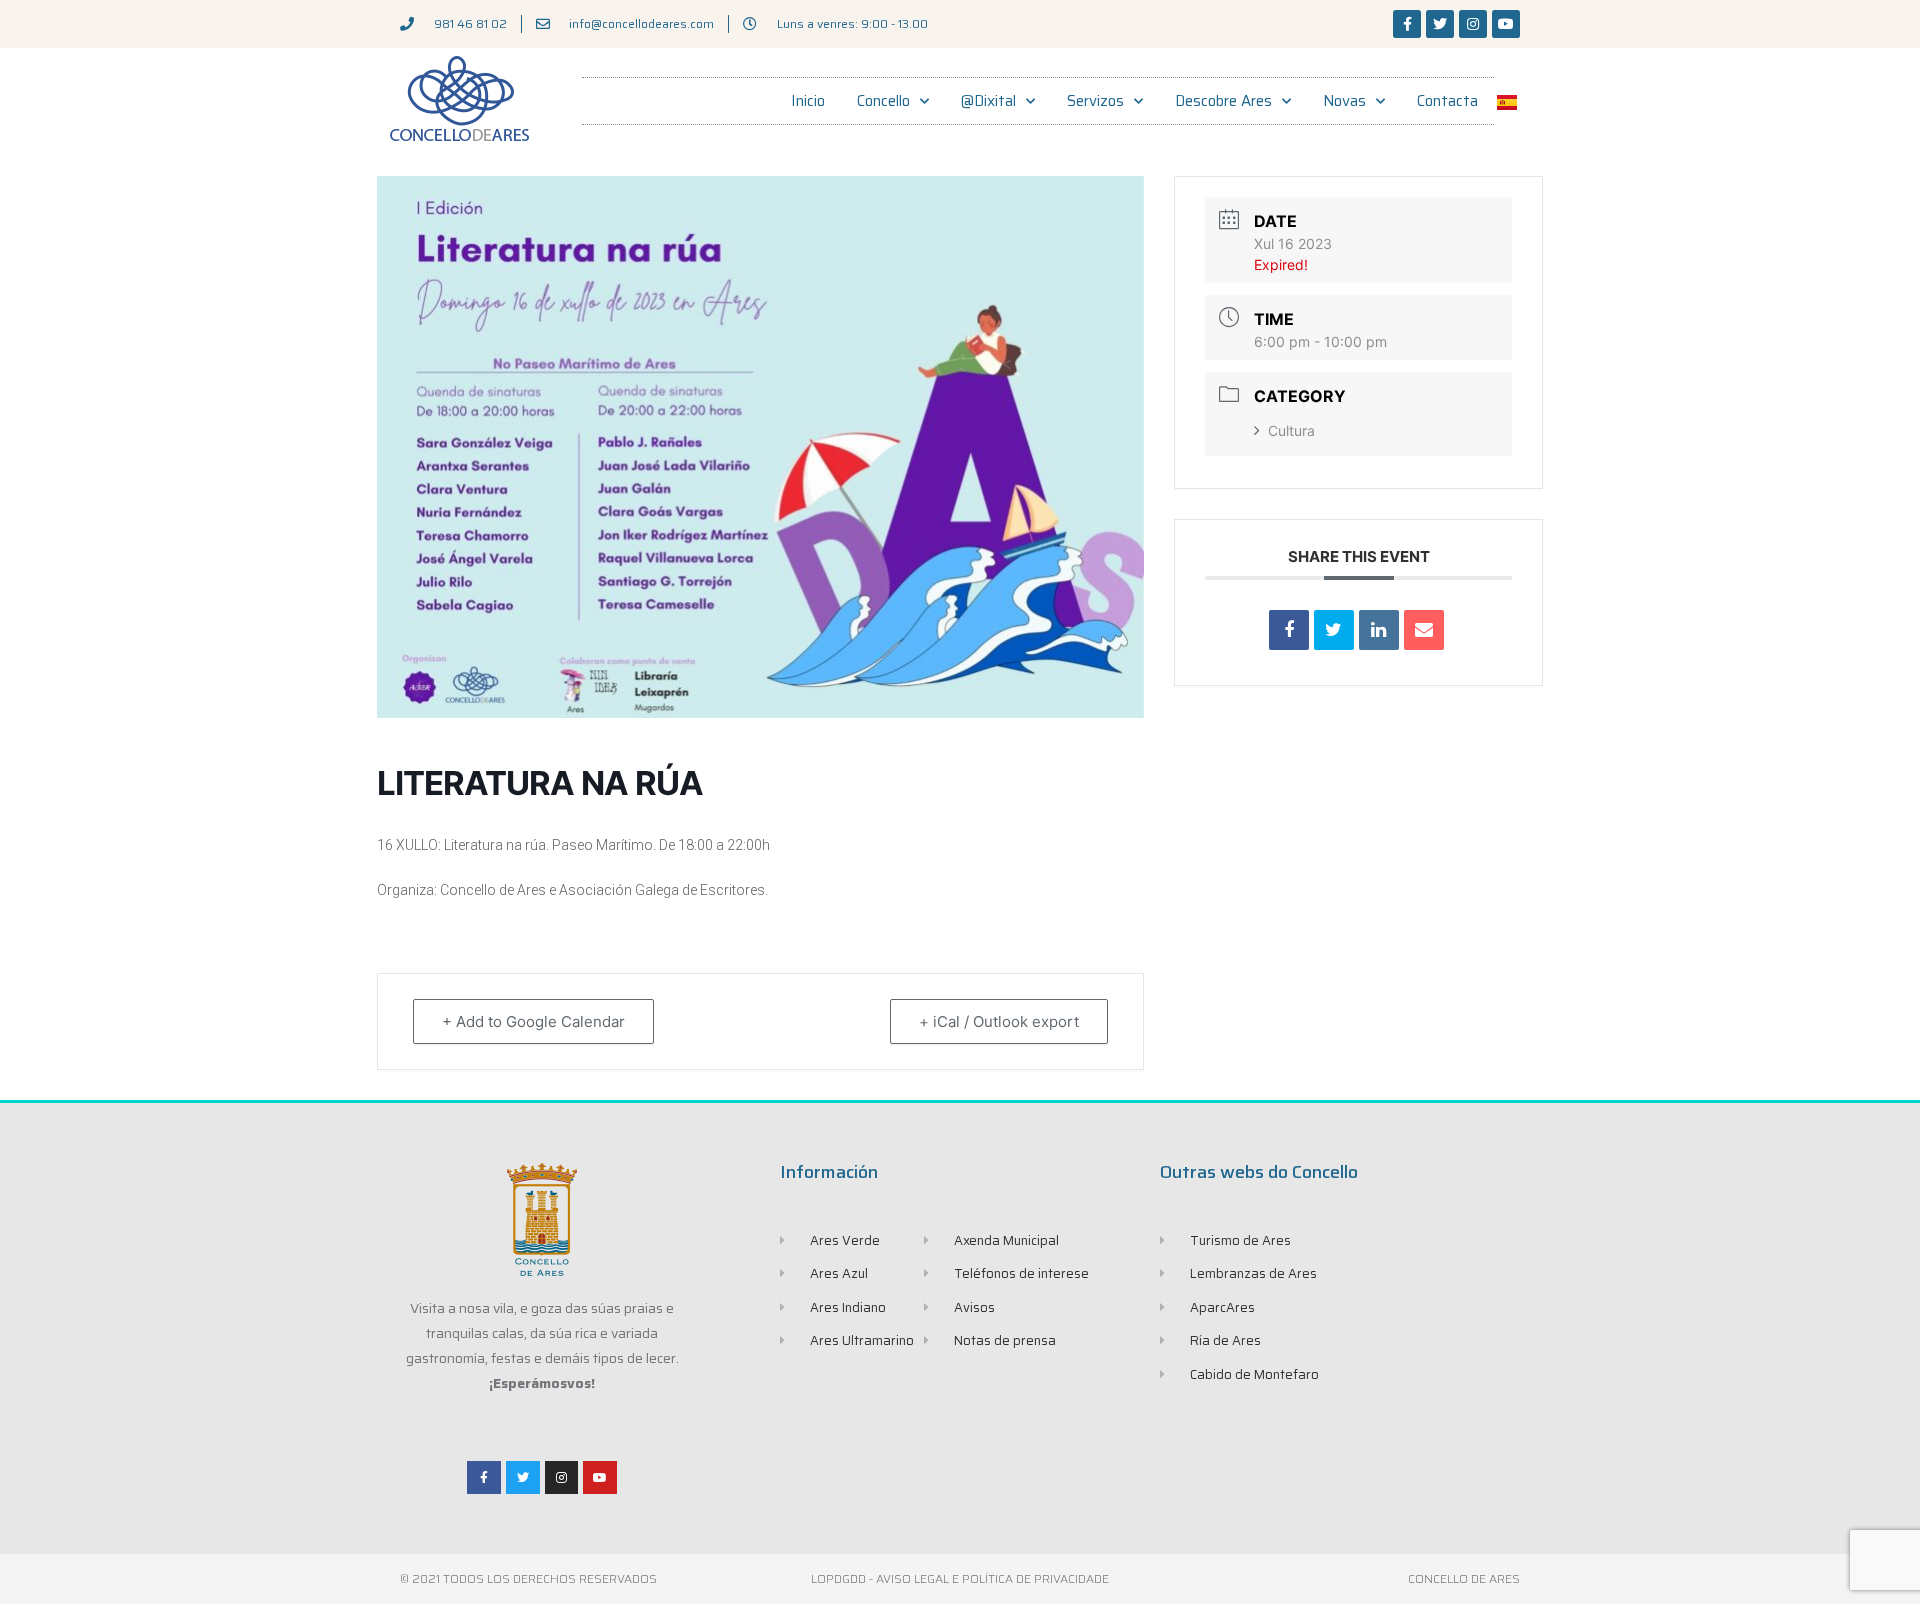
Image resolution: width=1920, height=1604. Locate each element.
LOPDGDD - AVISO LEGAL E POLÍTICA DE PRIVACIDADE (960, 1578)
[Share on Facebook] (1289, 630)
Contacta (1447, 101)
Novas (1344, 101)
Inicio (808, 101)
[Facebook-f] (1407, 24)
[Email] (1424, 630)
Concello (883, 101)
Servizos (1095, 101)
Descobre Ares (1223, 101)
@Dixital (988, 101)
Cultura (1291, 430)
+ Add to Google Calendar (533, 1021)
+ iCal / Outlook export (999, 1021)
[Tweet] (1334, 630)
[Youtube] (1506, 24)
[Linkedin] (1379, 630)
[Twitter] (1440, 24)
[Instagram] (1473, 24)
